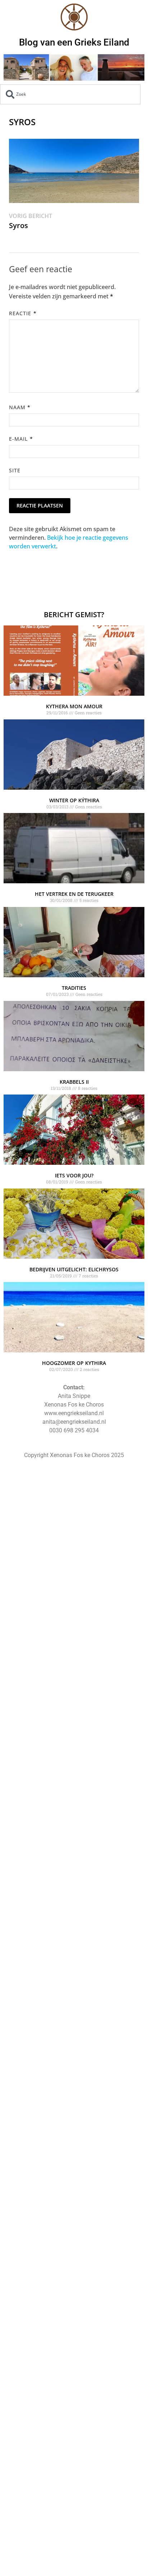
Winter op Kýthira (74, 800)
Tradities (74, 988)
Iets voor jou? (74, 1175)
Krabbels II (74, 1082)
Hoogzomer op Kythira (74, 1363)
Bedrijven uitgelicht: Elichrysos (74, 1269)
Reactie (23, 313)
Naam (20, 407)
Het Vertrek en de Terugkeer (74, 894)
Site (15, 470)
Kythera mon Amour (74, 706)
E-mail (21, 439)
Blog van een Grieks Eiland (74, 42)
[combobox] (70, 94)
